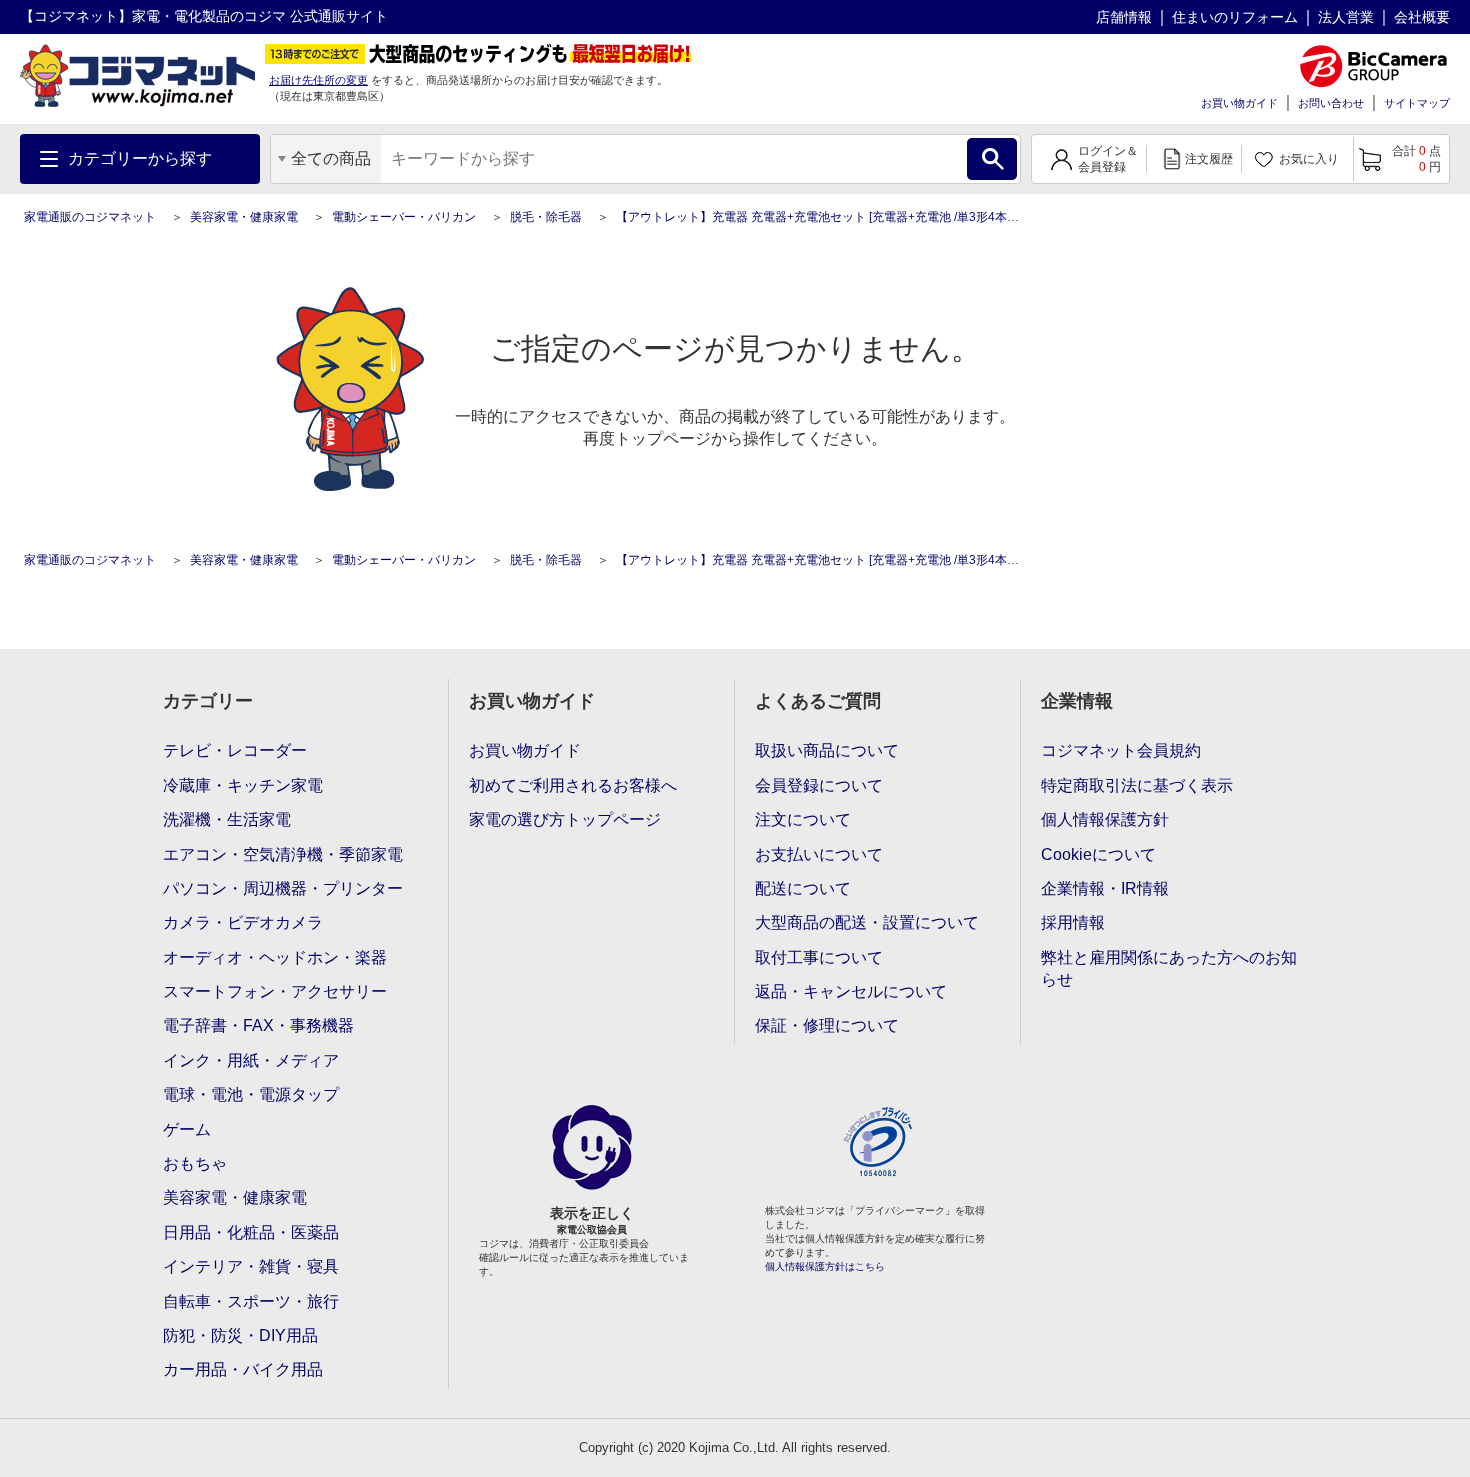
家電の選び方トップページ (565, 819)
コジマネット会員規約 (1121, 750)
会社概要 (1422, 17)
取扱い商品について (827, 750)
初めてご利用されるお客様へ (573, 785)
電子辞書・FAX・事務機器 (258, 1025)
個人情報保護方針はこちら (825, 1266)
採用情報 (1073, 922)
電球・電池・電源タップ (251, 1094)
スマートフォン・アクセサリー (275, 991)
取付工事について (819, 957)
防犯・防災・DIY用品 (240, 1335)
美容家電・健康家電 (244, 217)
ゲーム (187, 1129)
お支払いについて (819, 854)
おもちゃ (195, 1163)
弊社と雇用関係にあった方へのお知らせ (1169, 968)
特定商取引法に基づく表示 (1137, 785)
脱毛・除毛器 (546, 217)
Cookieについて (1098, 854)
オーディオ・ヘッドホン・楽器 (275, 957)
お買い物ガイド (1239, 103)
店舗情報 (1124, 17)
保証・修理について (827, 1025)
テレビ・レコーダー (235, 750)
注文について (803, 819)
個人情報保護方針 (1105, 819)
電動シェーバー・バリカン (404, 217)
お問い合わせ (1331, 103)
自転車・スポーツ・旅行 (251, 1301)
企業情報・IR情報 (1105, 888)
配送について (803, 888)
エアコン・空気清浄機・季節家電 (283, 854)
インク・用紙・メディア (251, 1060)
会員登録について (819, 785)
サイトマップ (1417, 103)
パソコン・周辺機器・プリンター (283, 888)
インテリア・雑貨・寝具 (251, 1266)
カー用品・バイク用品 (243, 1369)
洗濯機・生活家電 (227, 819)
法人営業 (1346, 17)
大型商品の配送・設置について (867, 922)
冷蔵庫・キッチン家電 (243, 785)
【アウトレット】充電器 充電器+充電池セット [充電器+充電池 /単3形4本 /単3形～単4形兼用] (865, 217)
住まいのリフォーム (1235, 17)
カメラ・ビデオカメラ (243, 922)
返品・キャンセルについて (851, 991)
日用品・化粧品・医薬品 (251, 1232)
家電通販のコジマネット (90, 217)
